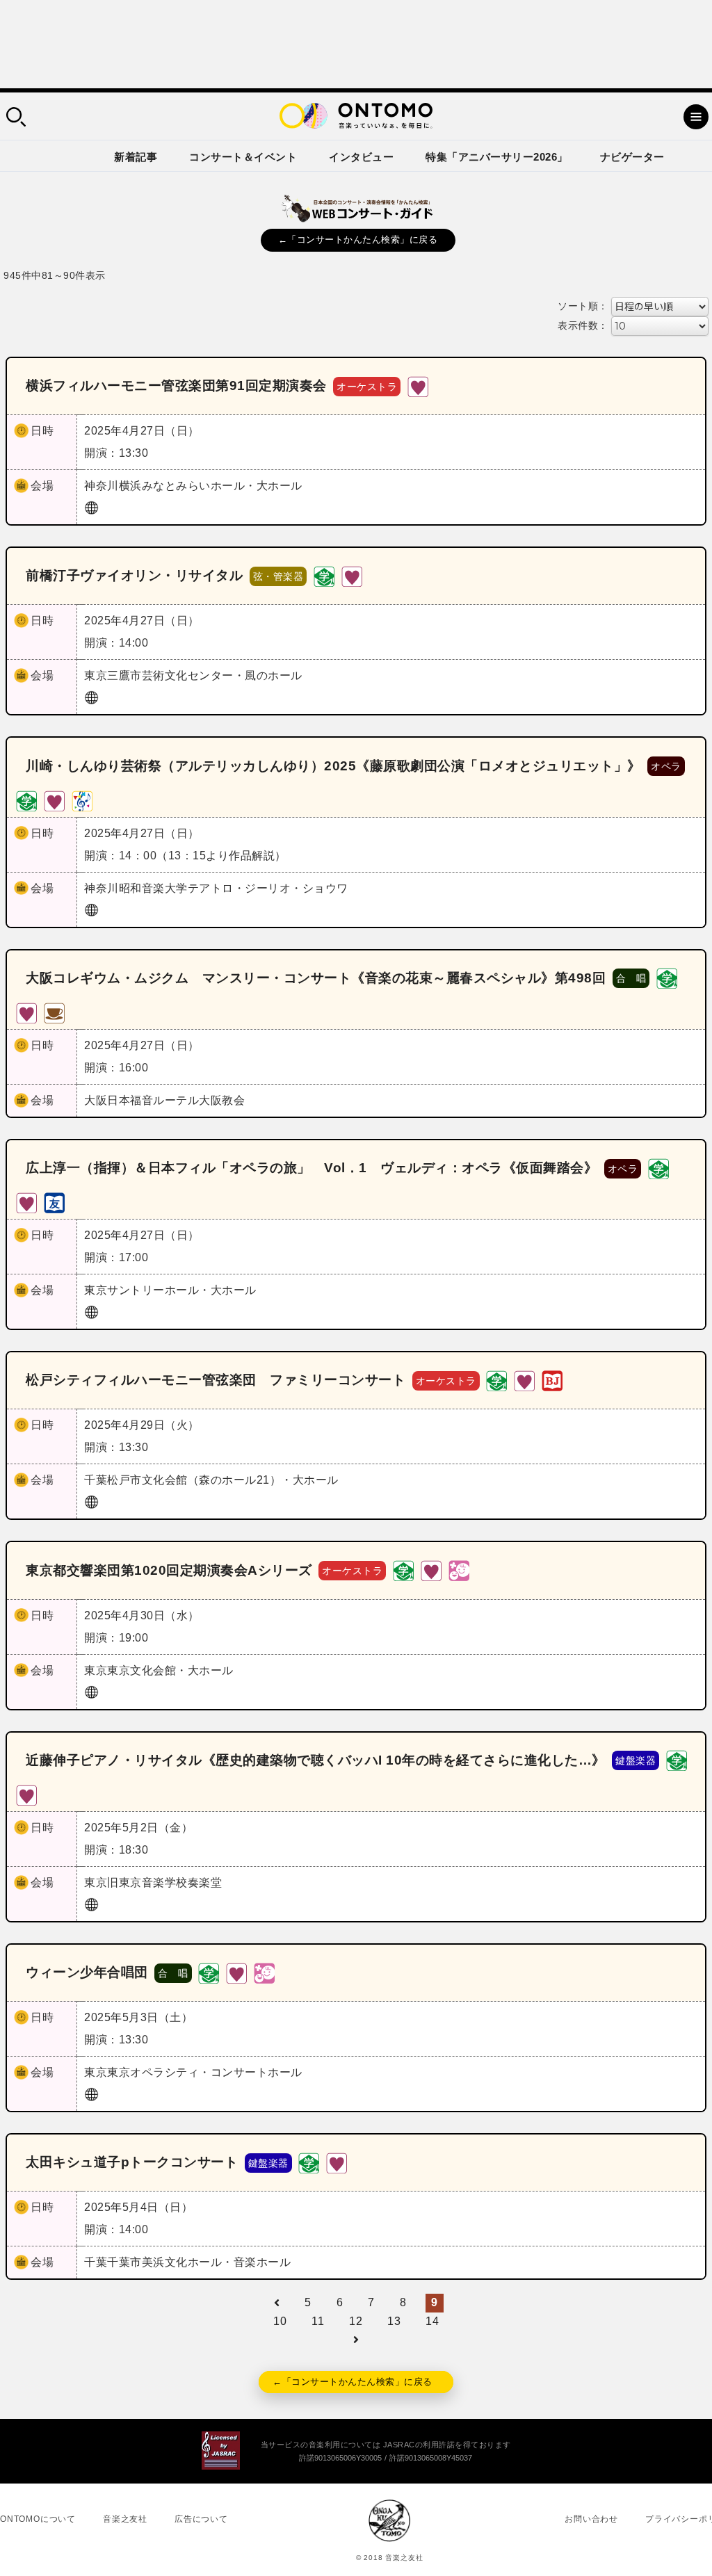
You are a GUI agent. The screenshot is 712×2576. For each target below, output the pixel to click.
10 (280, 2321)
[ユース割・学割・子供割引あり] (324, 575)
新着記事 (136, 157)
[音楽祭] (82, 800)
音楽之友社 (125, 2519)
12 (356, 2321)
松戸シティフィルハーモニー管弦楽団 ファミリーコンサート (216, 1380)
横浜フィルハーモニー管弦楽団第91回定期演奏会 (176, 386)
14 (432, 2321)
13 (394, 2321)
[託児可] (459, 1570)
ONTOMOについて (38, 2519)
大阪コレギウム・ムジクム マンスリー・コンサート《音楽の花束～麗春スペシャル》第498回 (316, 978)
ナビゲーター (632, 157)
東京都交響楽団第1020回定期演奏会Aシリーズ (169, 1570)
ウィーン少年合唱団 (87, 1972)
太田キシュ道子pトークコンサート (132, 2162)
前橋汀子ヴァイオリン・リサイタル (134, 575)
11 (318, 2321)
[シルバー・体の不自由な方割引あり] (418, 386)
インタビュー (361, 157)
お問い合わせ (591, 2519)
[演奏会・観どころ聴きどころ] (54, 1202)
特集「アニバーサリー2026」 (497, 157)
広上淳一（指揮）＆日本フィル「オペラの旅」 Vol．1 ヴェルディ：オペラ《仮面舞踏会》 (311, 1168)
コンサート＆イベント (243, 157)
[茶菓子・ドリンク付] (54, 1012)
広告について (201, 2519)
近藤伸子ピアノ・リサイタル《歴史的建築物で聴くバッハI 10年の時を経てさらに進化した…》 (316, 1760)
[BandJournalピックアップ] (552, 1380)
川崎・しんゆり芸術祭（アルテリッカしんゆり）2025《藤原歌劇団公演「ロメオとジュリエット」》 (333, 766)
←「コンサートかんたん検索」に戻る (358, 240)
